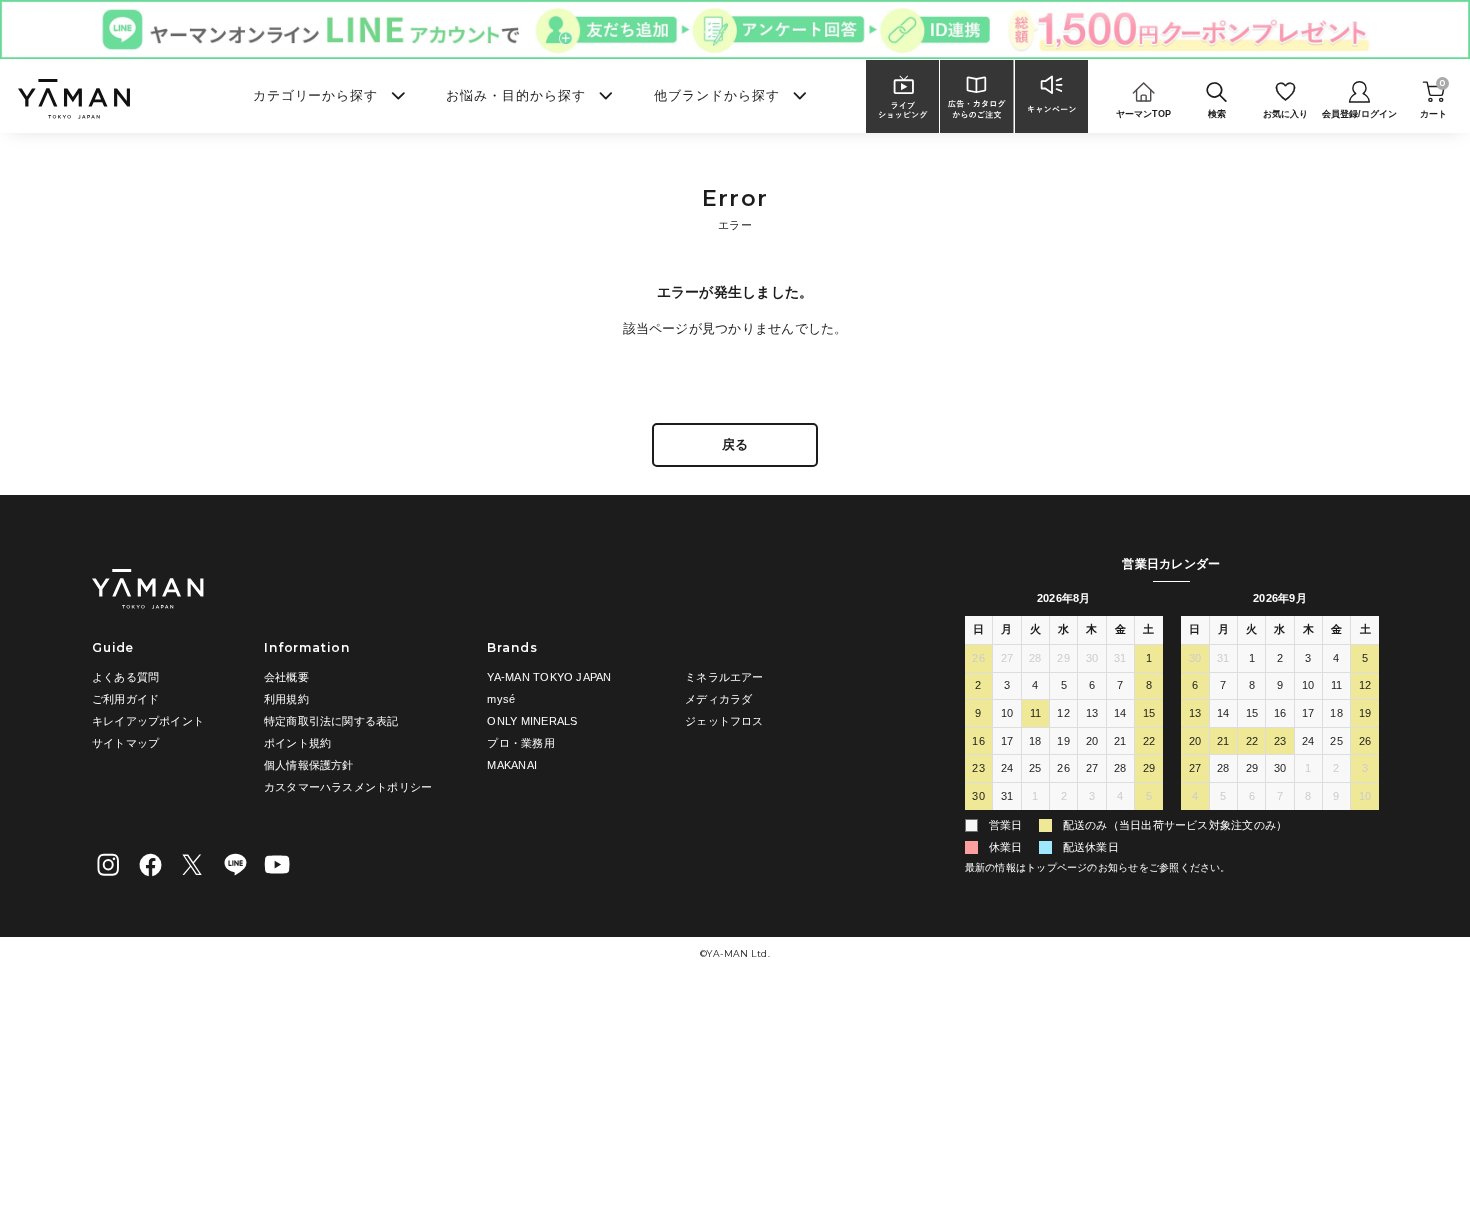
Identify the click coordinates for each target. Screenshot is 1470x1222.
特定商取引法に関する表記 (331, 721)
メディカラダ (718, 699)
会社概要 (286, 677)
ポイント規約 (297, 743)
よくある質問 (125, 677)
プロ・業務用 (520, 743)
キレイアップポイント (148, 721)
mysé (501, 699)
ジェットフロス (724, 721)
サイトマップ (125, 743)
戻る (735, 444)
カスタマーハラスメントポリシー (348, 787)
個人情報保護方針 (309, 765)
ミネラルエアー (724, 677)
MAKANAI (512, 765)
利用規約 (286, 699)
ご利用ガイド (125, 699)
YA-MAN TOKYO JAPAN (549, 677)
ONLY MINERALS (532, 721)
